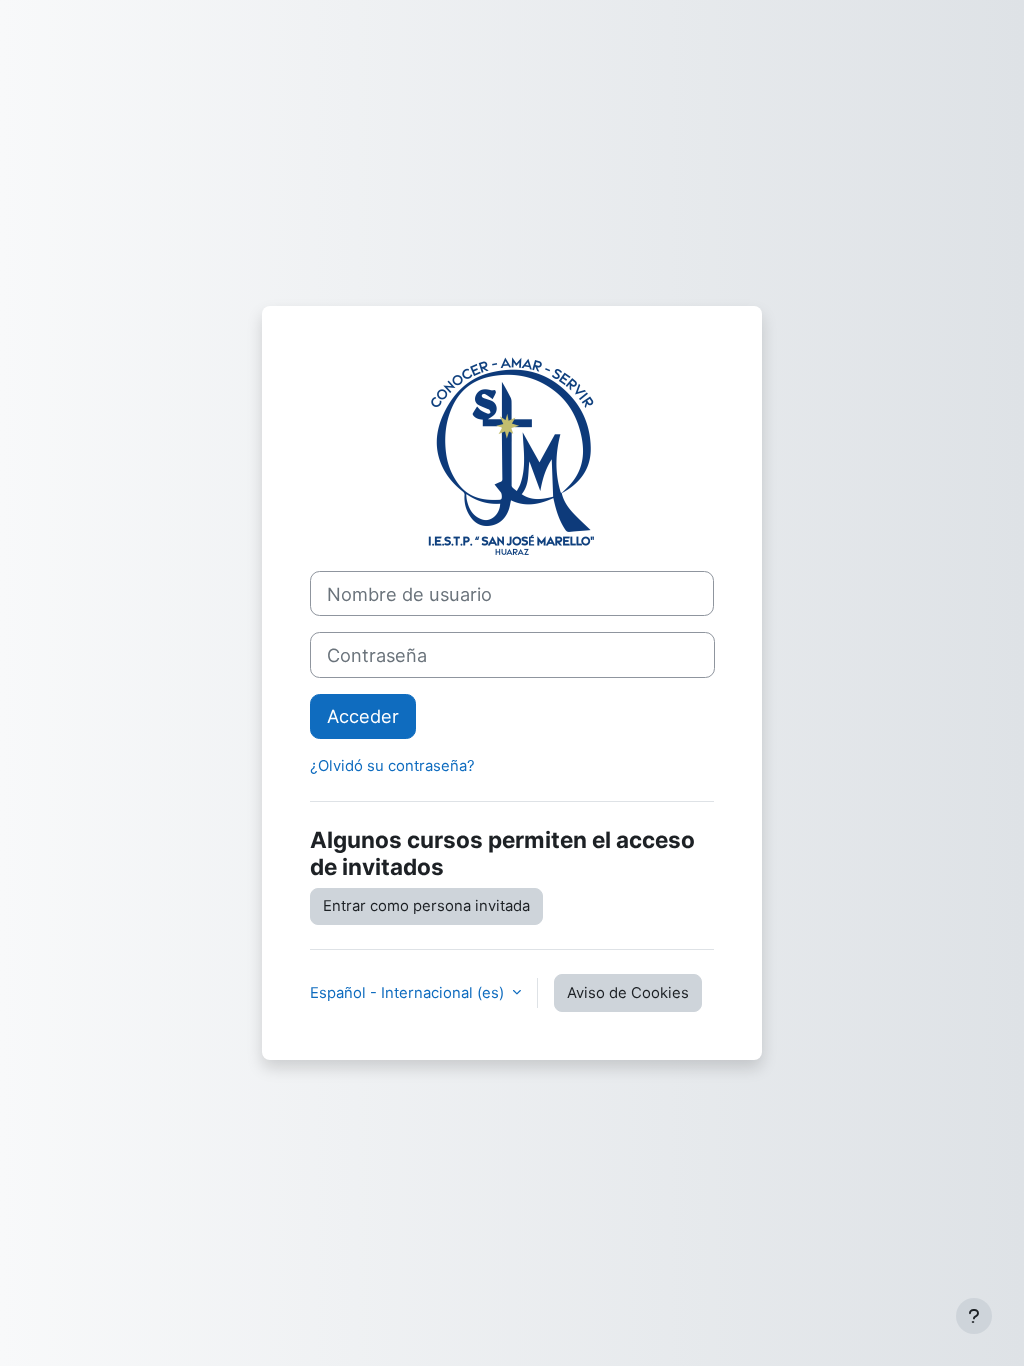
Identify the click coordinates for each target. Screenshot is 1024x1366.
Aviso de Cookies (628, 993)
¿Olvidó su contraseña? (392, 766)
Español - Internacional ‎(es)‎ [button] (409, 993)
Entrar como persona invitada (426, 906)
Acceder (363, 716)
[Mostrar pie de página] (974, 1316)
